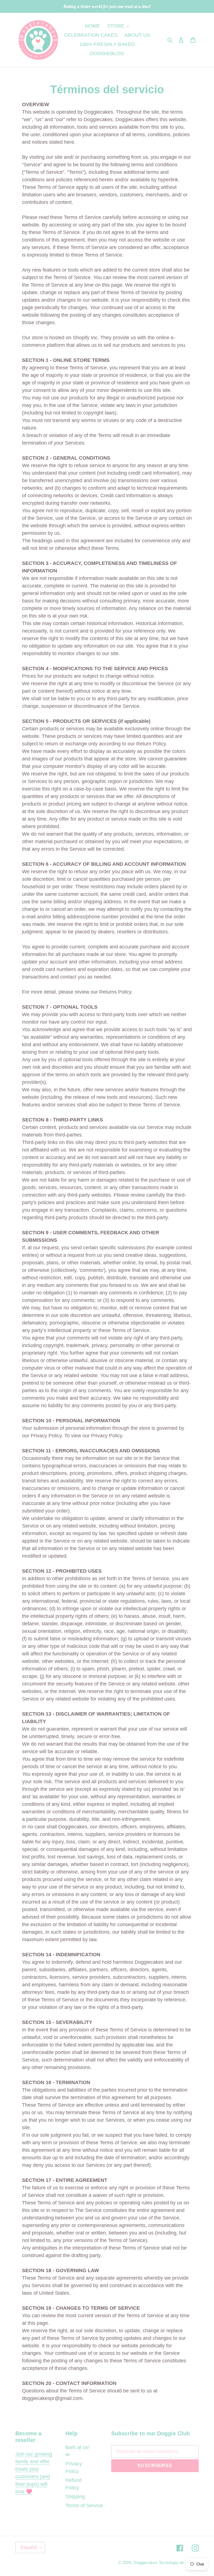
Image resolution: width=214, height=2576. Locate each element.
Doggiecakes (145, 2562)
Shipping (75, 2497)
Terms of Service (84, 2506)
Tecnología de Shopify (179, 2562)
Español (29, 2547)
